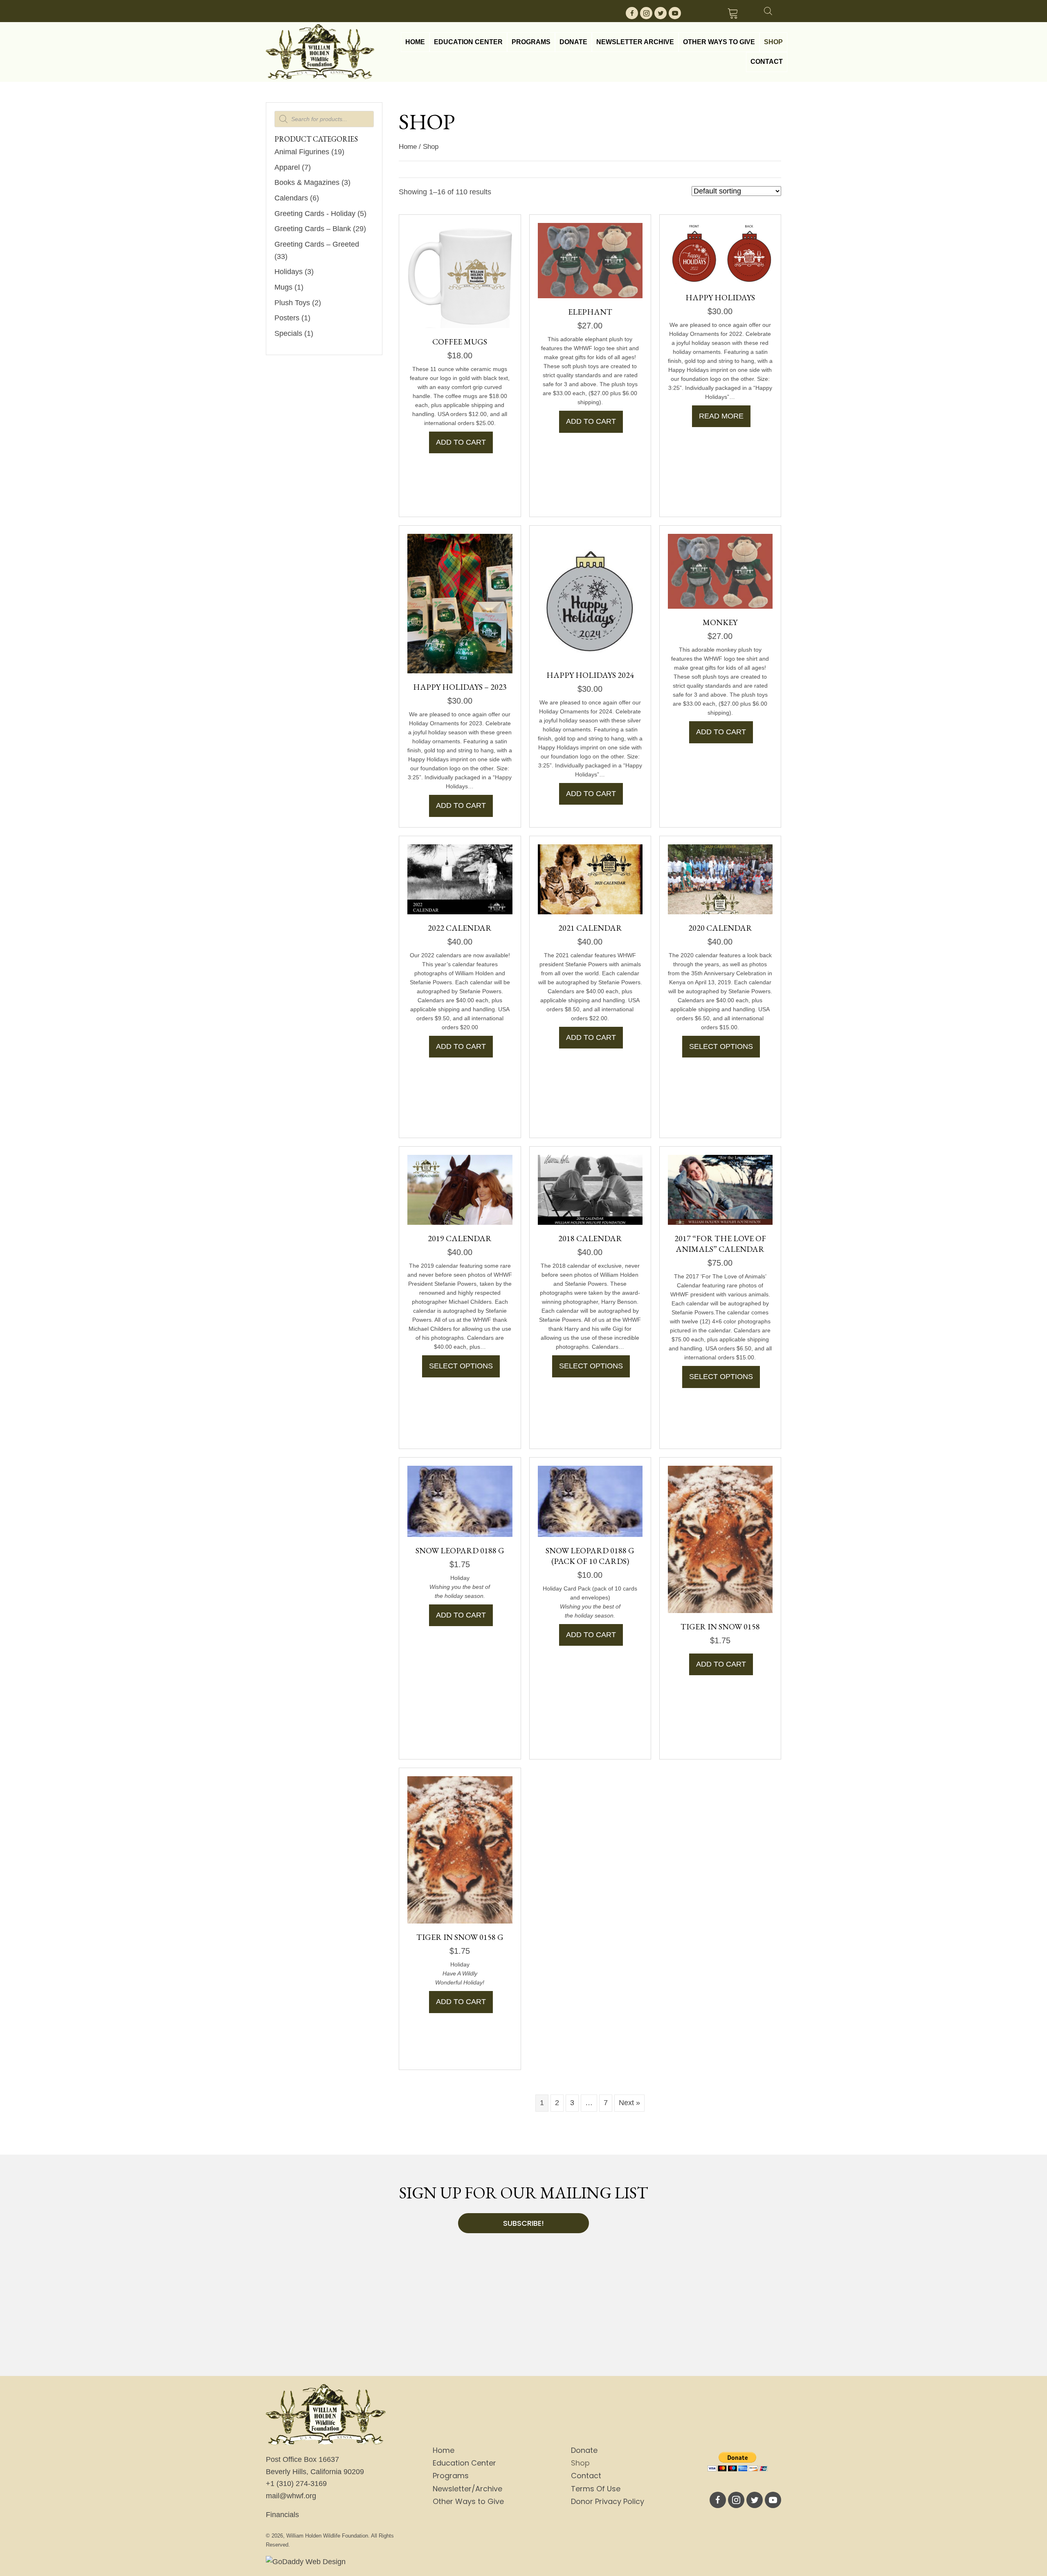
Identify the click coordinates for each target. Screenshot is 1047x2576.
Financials (282, 2515)
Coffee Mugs (460, 342)
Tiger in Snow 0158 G (460, 1937)
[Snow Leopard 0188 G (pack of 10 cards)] (590, 1501)
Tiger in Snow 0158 (720, 1627)
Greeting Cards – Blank (313, 229)
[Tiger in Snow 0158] (720, 1539)
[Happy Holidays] (720, 253)
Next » (629, 2103)
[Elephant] (590, 260)
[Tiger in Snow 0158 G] (460, 1849)
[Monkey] (720, 571)
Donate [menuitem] (584, 2450)
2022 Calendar (460, 928)
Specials (288, 333)
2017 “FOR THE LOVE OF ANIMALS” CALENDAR (720, 1244)
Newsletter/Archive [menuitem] (467, 2489)
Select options (721, 1046)
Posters (287, 318)
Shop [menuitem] (580, 2463)
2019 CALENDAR (460, 1238)
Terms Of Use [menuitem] (596, 2489)
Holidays (289, 272)
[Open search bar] (768, 10)
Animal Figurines (302, 152)
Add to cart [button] (461, 442)
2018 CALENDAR (590, 1238)
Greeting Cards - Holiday (315, 214)
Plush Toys (292, 303)
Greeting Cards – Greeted (317, 244)
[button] (632, 13)
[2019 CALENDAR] (460, 1189)
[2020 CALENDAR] (720, 879)
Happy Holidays (720, 297)
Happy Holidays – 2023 (460, 687)
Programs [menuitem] (451, 2476)
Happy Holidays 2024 (590, 675)
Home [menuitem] (444, 2450)
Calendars (291, 198)
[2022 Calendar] (460, 879)
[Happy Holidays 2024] (590, 597)
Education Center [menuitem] (464, 2463)
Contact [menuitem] (586, 2476)
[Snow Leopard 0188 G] (460, 1501)
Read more (721, 416)
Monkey (720, 622)
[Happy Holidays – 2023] (460, 603)
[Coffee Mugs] (460, 275)
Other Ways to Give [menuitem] (468, 2501)
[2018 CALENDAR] (590, 1189)
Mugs (283, 287)
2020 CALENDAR (720, 928)
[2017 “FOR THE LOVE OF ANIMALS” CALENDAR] (720, 1189)
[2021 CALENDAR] (590, 879)
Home (408, 147)
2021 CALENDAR (590, 928)
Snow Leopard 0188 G (460, 1550)
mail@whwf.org (291, 2496)
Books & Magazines (307, 182)
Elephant (590, 312)
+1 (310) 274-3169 (296, 2484)
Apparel (287, 167)
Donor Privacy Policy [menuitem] (608, 2501)
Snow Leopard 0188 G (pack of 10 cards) (590, 1556)
